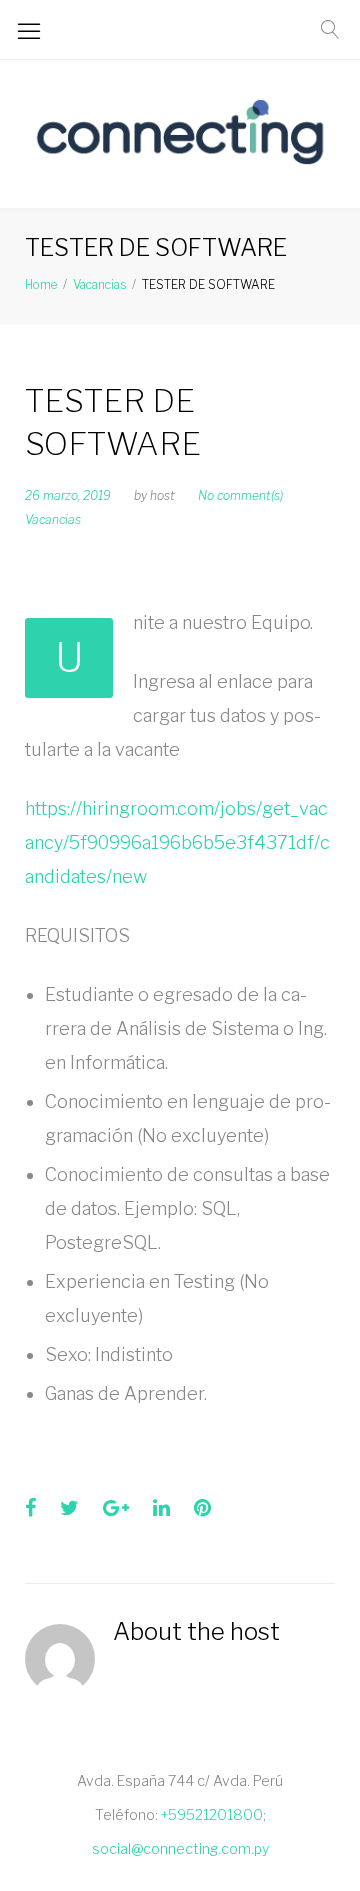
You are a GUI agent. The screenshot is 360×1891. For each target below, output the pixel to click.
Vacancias (99, 284)
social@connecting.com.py (180, 1848)
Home (41, 284)
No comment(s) (240, 495)
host (162, 495)
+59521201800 (212, 1814)
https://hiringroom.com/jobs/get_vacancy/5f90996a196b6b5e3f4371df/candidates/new (177, 842)
